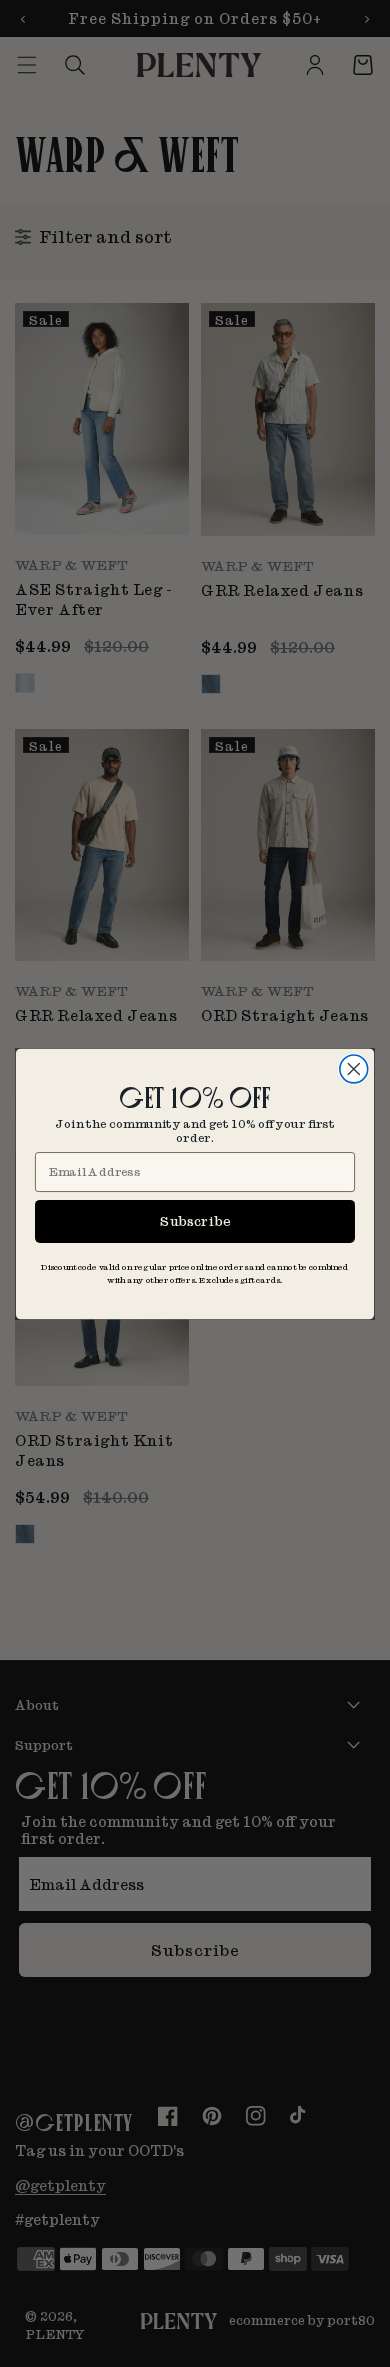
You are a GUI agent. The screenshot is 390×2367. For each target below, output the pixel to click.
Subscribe (195, 1220)
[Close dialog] (354, 1069)
